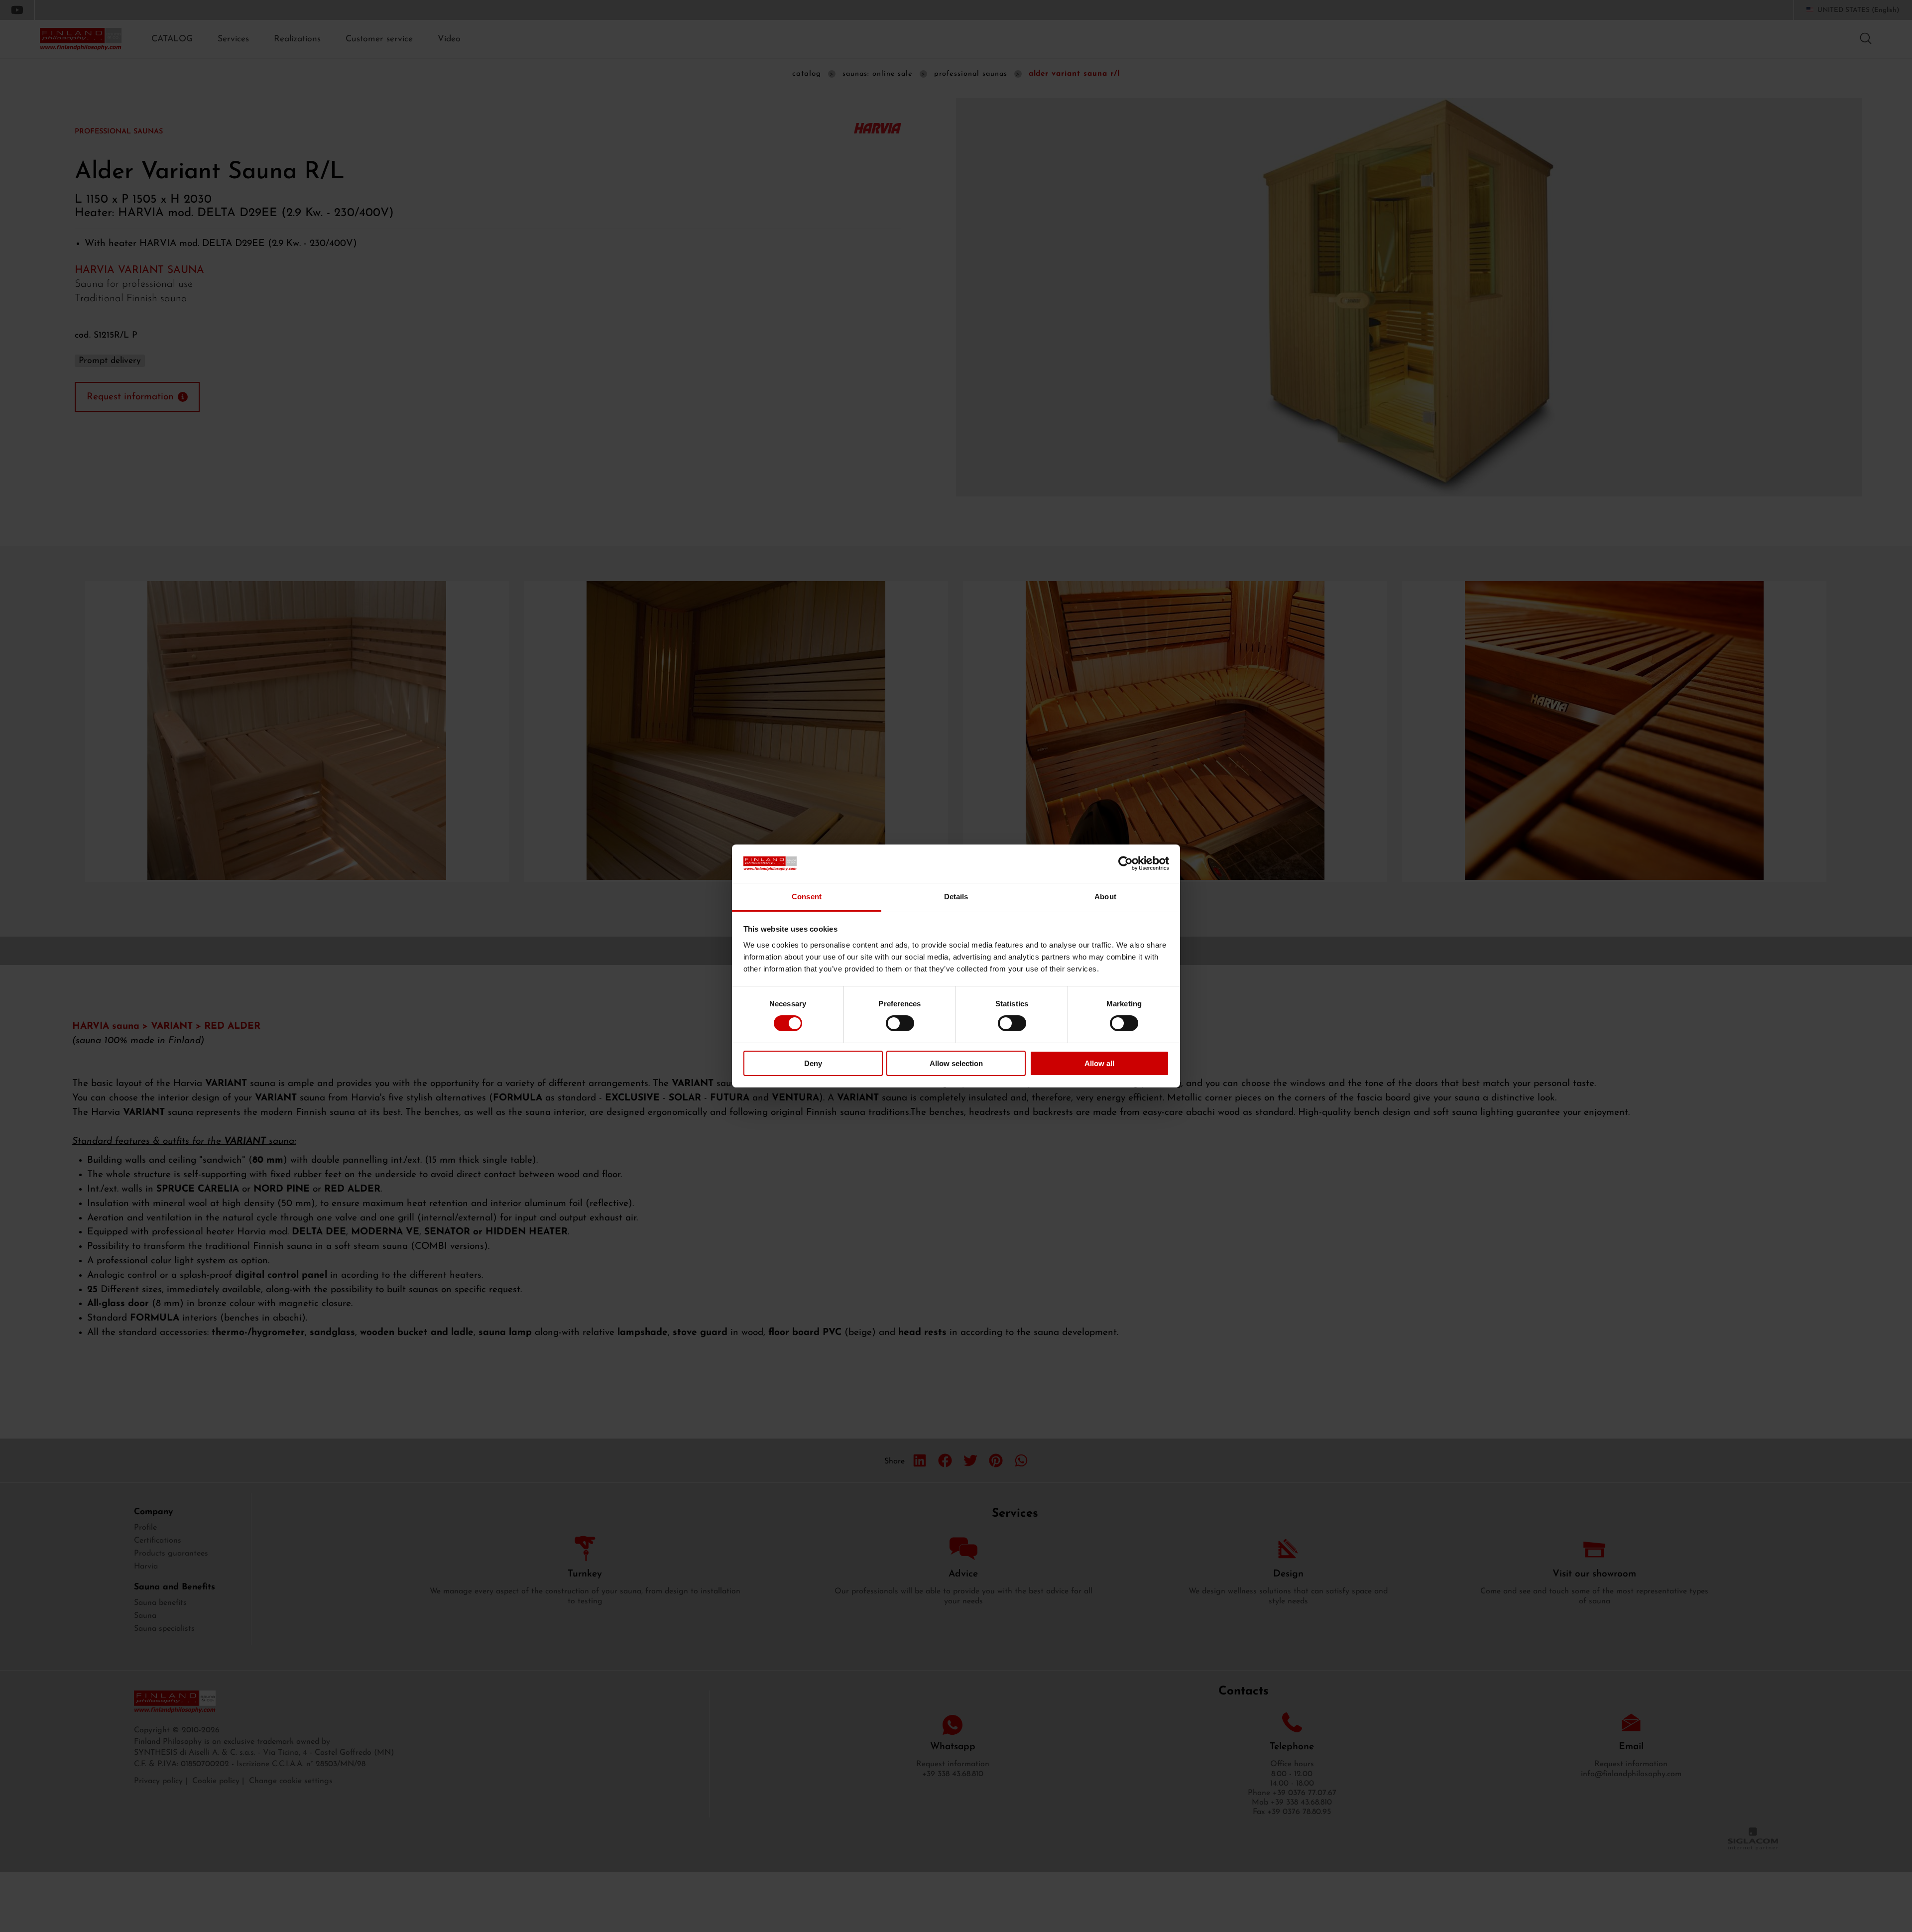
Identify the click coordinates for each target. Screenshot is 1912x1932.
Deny (813, 1063)
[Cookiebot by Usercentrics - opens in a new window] (1126, 863)
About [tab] (1105, 897)
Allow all (1099, 1063)
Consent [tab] (807, 897)
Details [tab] (956, 897)
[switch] (900, 1023)
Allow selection (956, 1063)
